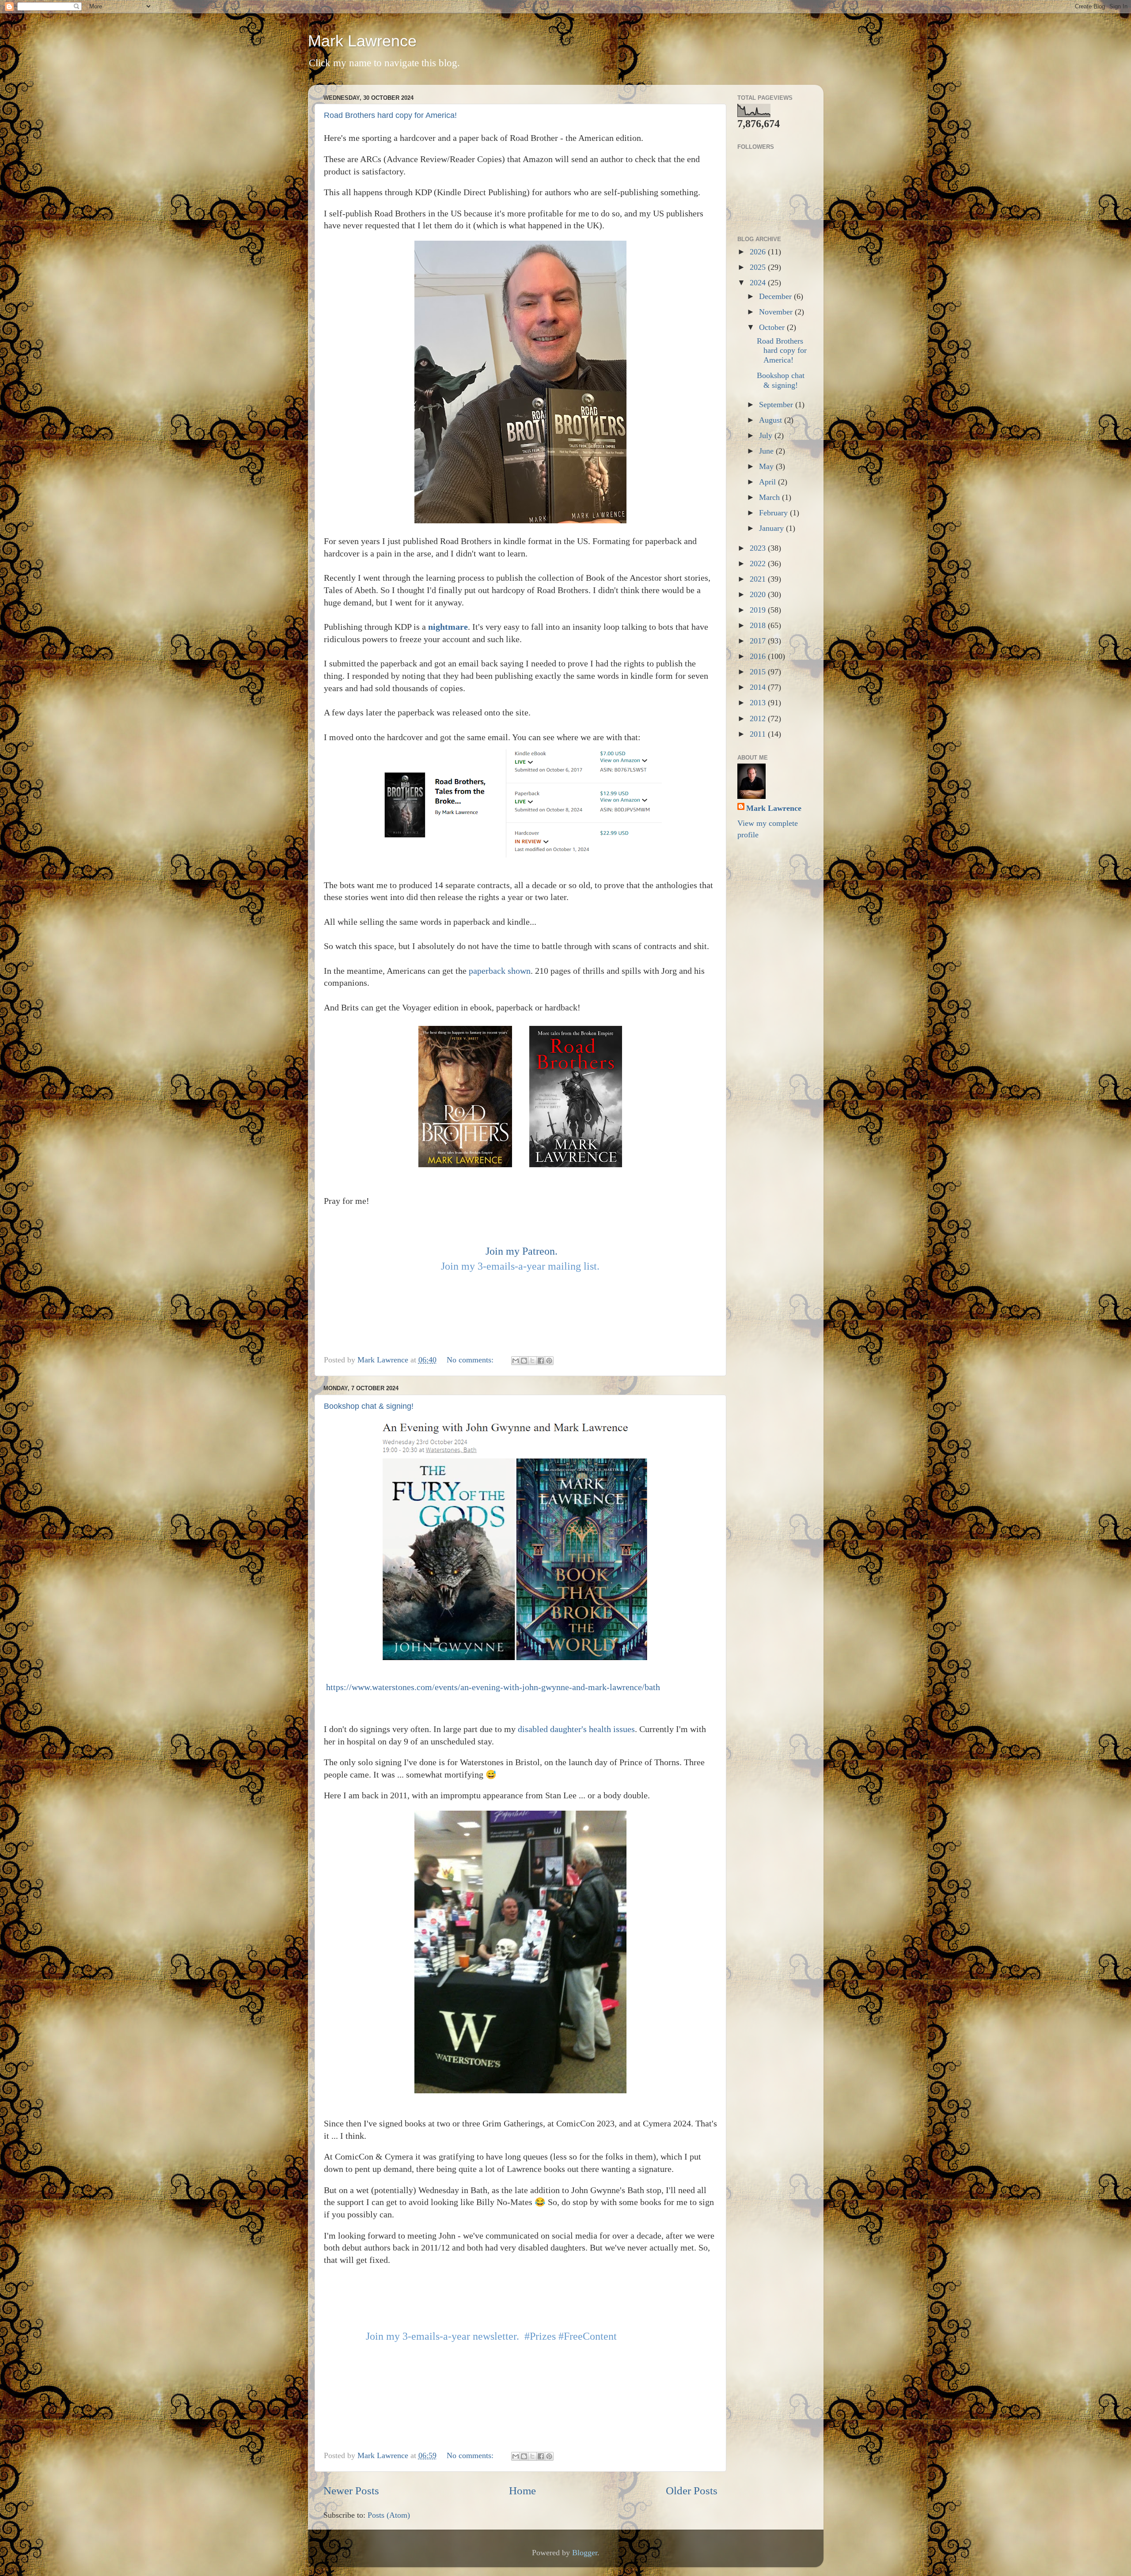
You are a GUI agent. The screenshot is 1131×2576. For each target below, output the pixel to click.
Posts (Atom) (389, 2515)
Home (522, 2491)
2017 (759, 641)
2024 (759, 283)
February (774, 513)
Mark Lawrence (362, 41)
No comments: (471, 1360)
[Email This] (516, 1361)
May (767, 466)
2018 (759, 625)
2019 (759, 610)
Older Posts (692, 2491)
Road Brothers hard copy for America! (390, 115)
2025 (759, 267)
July (767, 435)
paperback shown (500, 971)
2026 (759, 252)
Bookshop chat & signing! (369, 1406)
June (767, 451)
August (772, 420)
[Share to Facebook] (541, 1361)
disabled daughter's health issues (576, 1729)
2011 (759, 734)
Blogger (585, 2553)
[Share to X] (532, 1361)
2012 (759, 719)
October (773, 327)
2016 (759, 656)
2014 (759, 687)
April (769, 482)
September (777, 405)
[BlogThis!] (524, 1361)
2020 (759, 594)
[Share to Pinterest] (549, 1361)
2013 (759, 703)
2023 (759, 548)
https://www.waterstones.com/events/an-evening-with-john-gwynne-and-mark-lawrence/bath (493, 1687)
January (772, 528)
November (777, 312)
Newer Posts (351, 2491)
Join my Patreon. (522, 1251)
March (770, 497)
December (776, 296)
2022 (759, 564)
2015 (759, 672)
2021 (759, 579)
